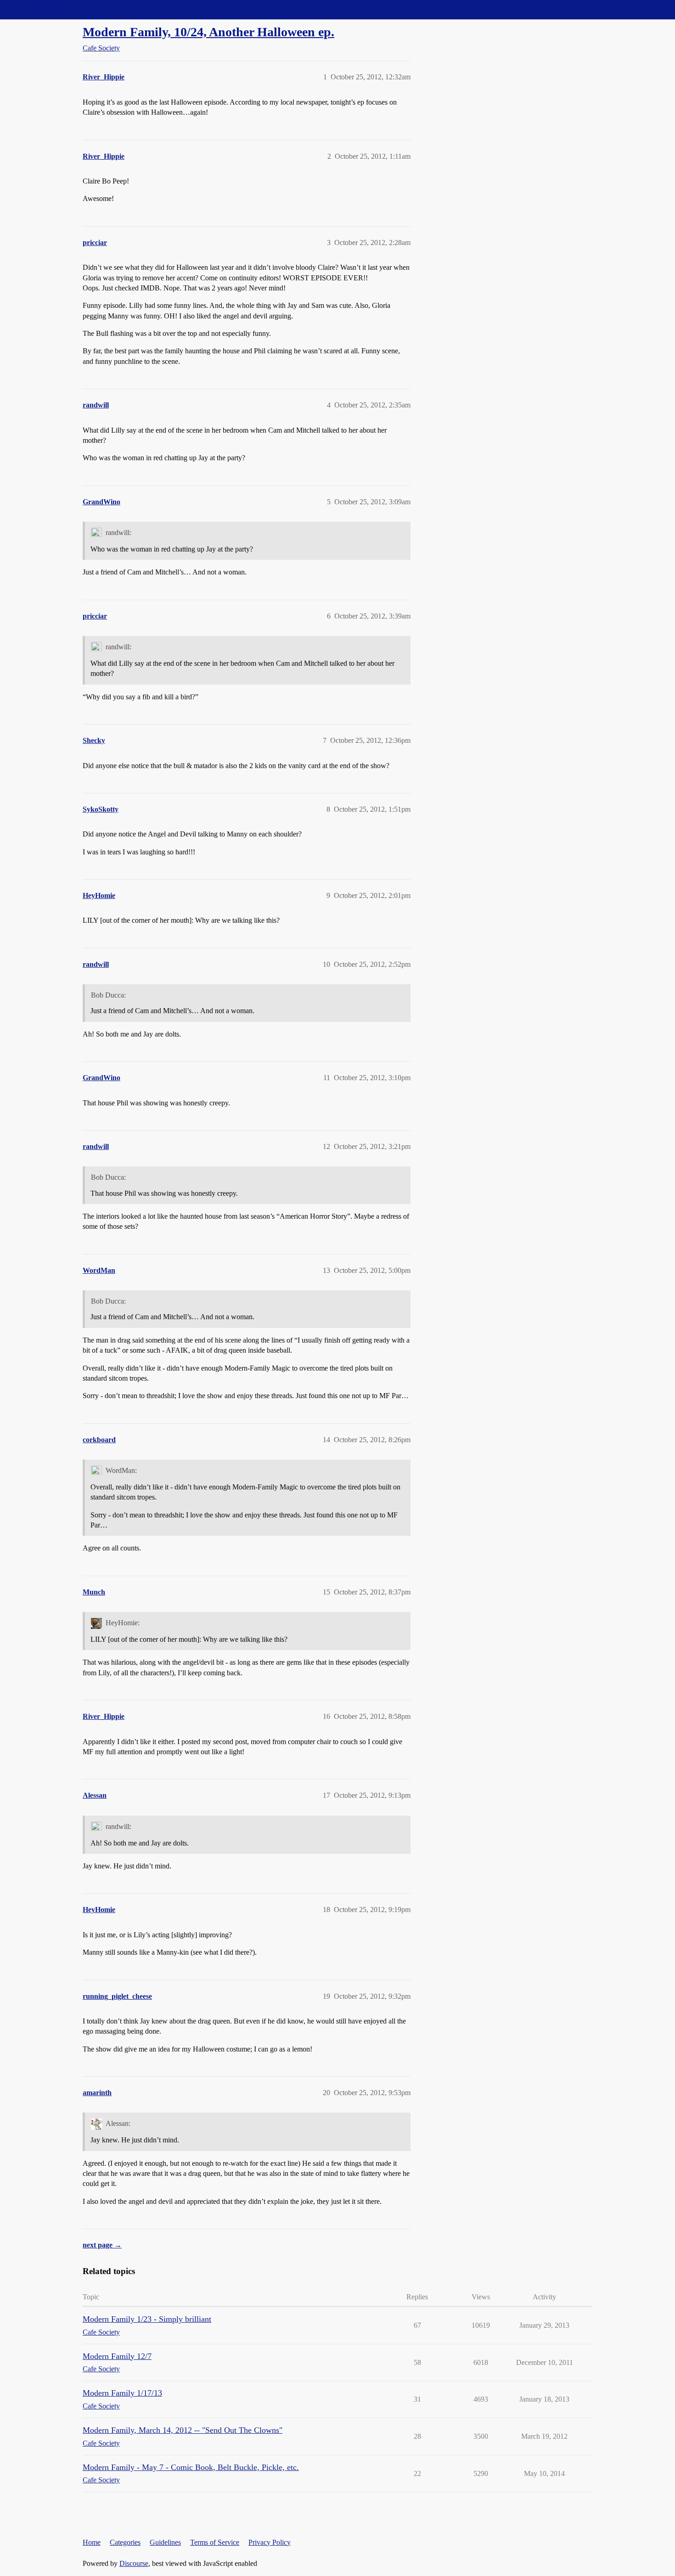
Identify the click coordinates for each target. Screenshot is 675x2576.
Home (92, 2542)
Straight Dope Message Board (48, 9)
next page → (102, 2245)
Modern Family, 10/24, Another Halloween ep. (208, 32)
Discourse (134, 2563)
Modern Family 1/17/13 (122, 2393)
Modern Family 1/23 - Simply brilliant (147, 2319)
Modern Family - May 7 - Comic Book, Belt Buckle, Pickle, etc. (191, 2467)
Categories (125, 2542)
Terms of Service (215, 2542)
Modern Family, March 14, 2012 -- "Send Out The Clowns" (183, 2430)
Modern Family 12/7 (117, 2356)
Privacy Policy (270, 2542)
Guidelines (165, 2542)
